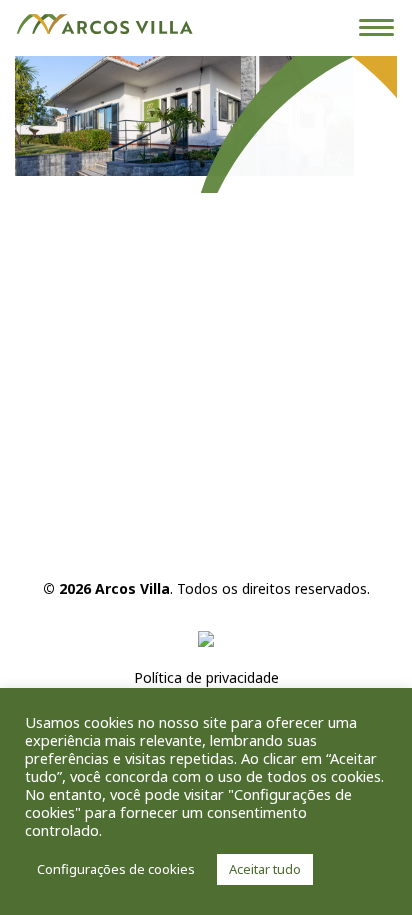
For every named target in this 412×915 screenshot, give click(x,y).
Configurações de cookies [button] (116, 869)
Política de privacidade (206, 677)
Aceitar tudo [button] (265, 869)
